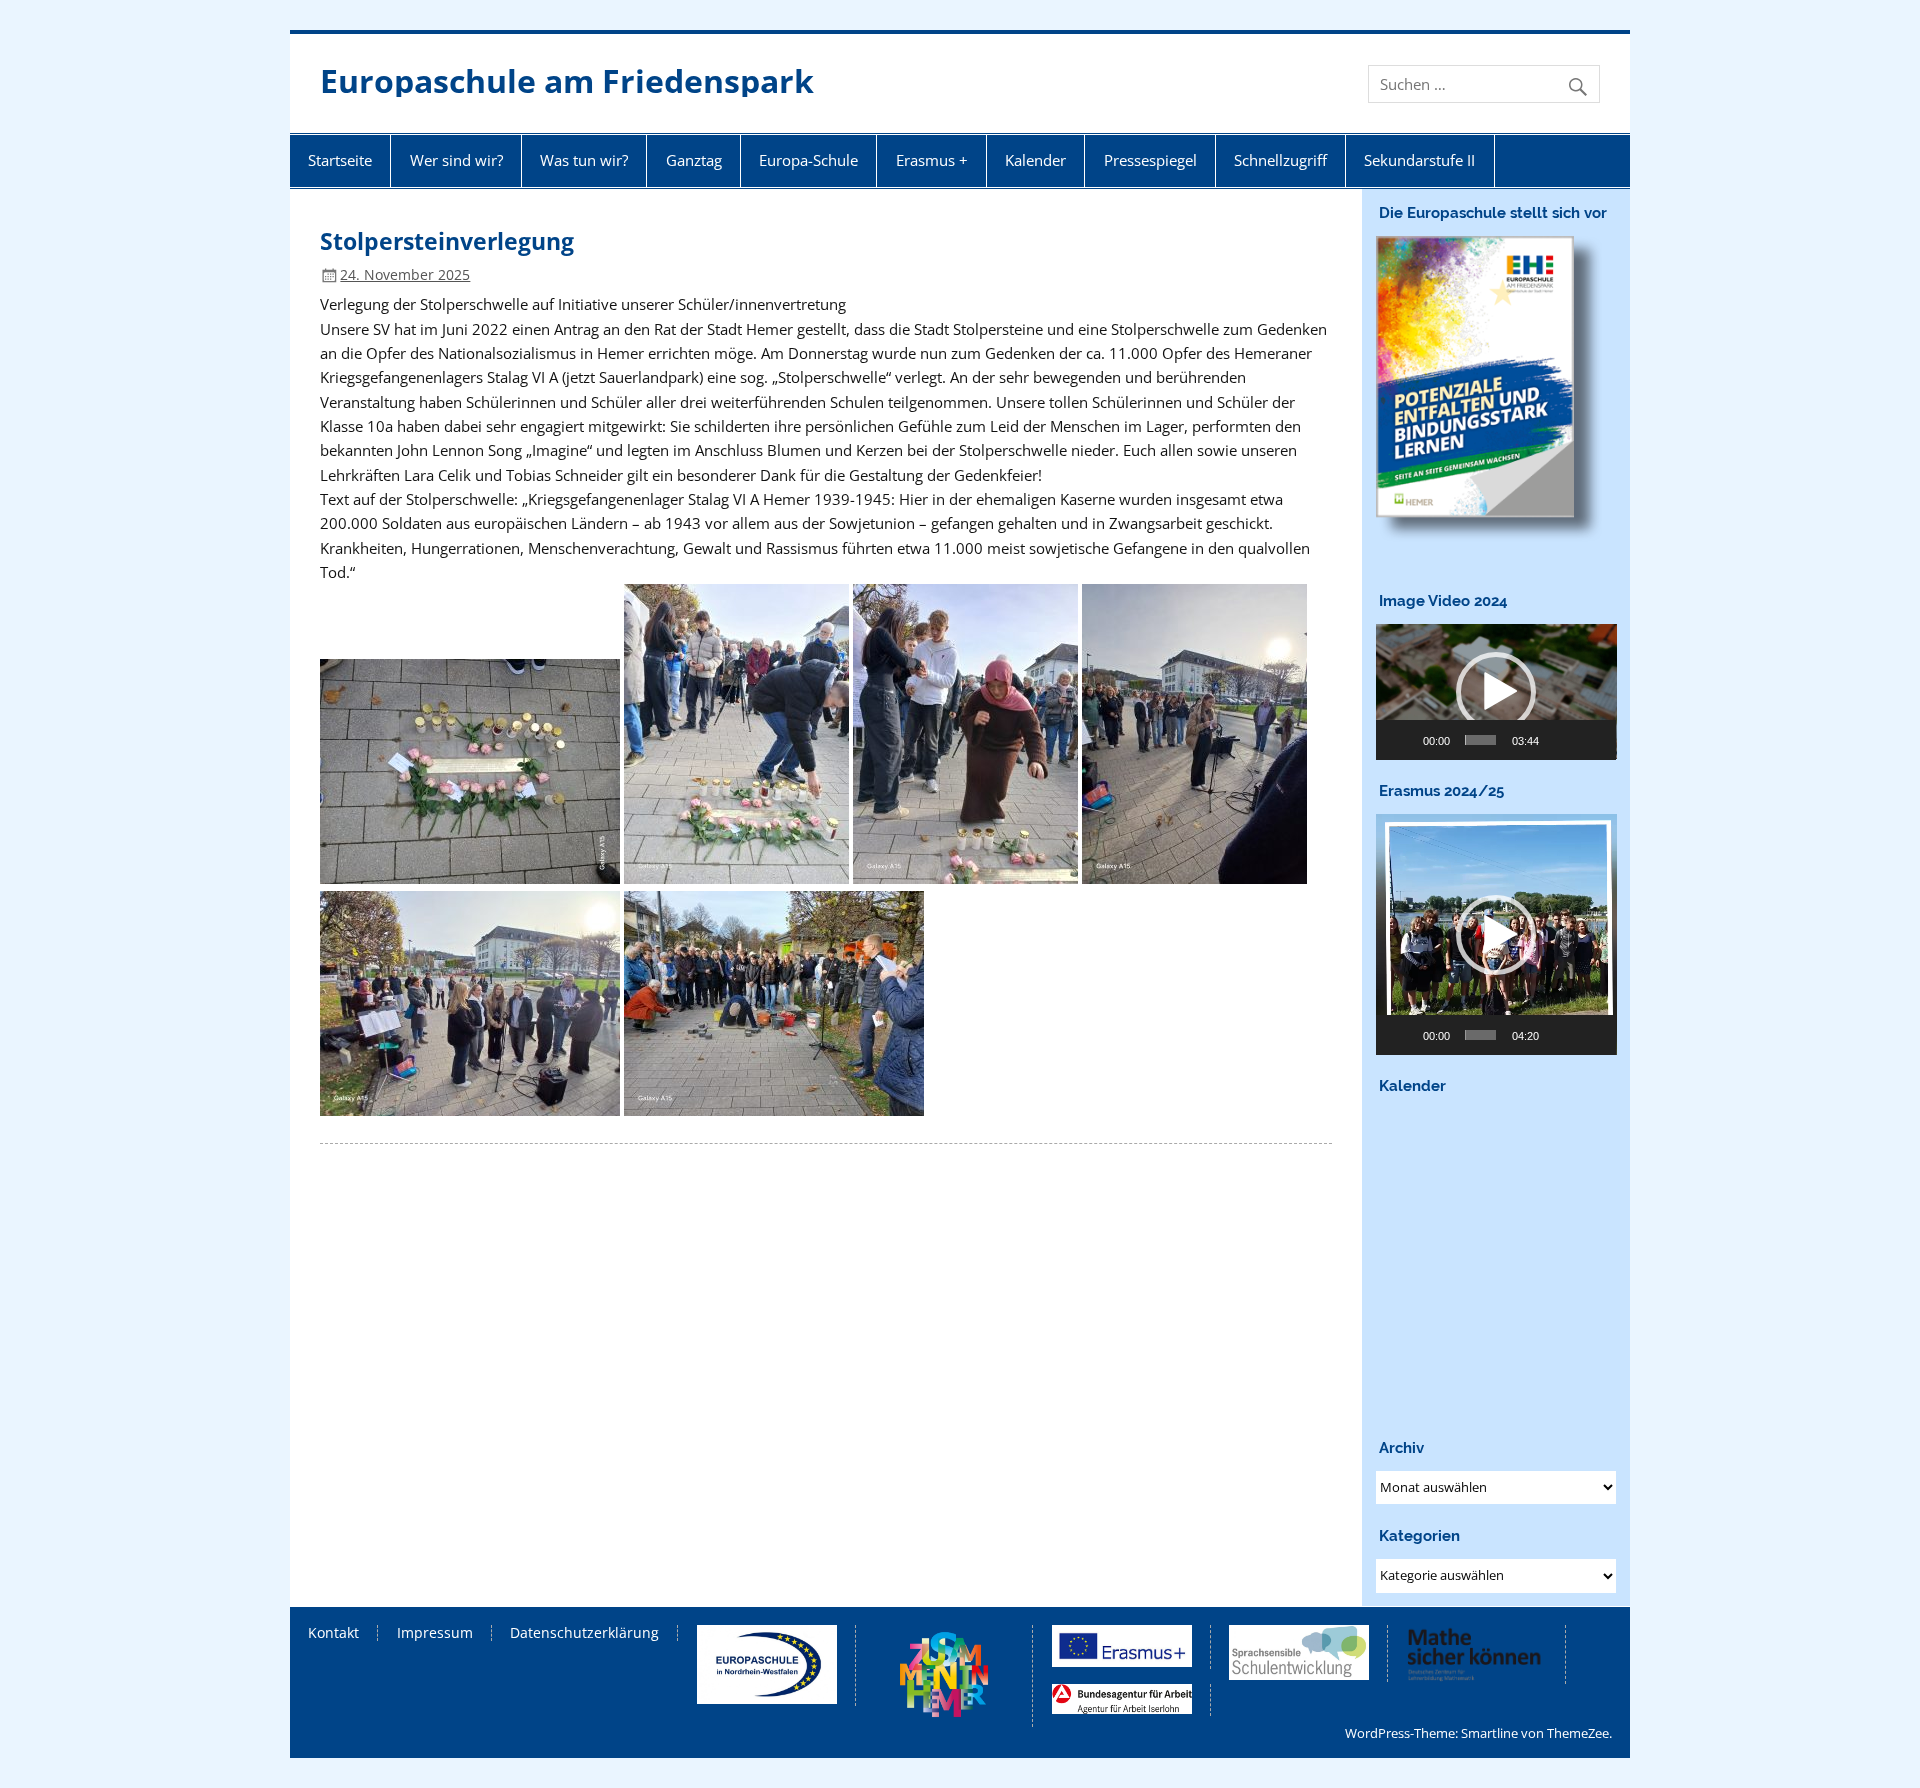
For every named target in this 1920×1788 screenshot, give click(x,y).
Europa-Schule (808, 160)
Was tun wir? (584, 160)
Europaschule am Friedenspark (567, 80)
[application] (1496, 691)
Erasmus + (932, 160)
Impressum (435, 1633)
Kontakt (333, 1633)
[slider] (1480, 740)
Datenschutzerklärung (584, 1633)
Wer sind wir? (456, 160)
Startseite (340, 160)
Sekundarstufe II (1419, 160)
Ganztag (694, 160)
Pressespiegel (1150, 160)
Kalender (1035, 160)
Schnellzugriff (1280, 160)
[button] (1496, 692)
